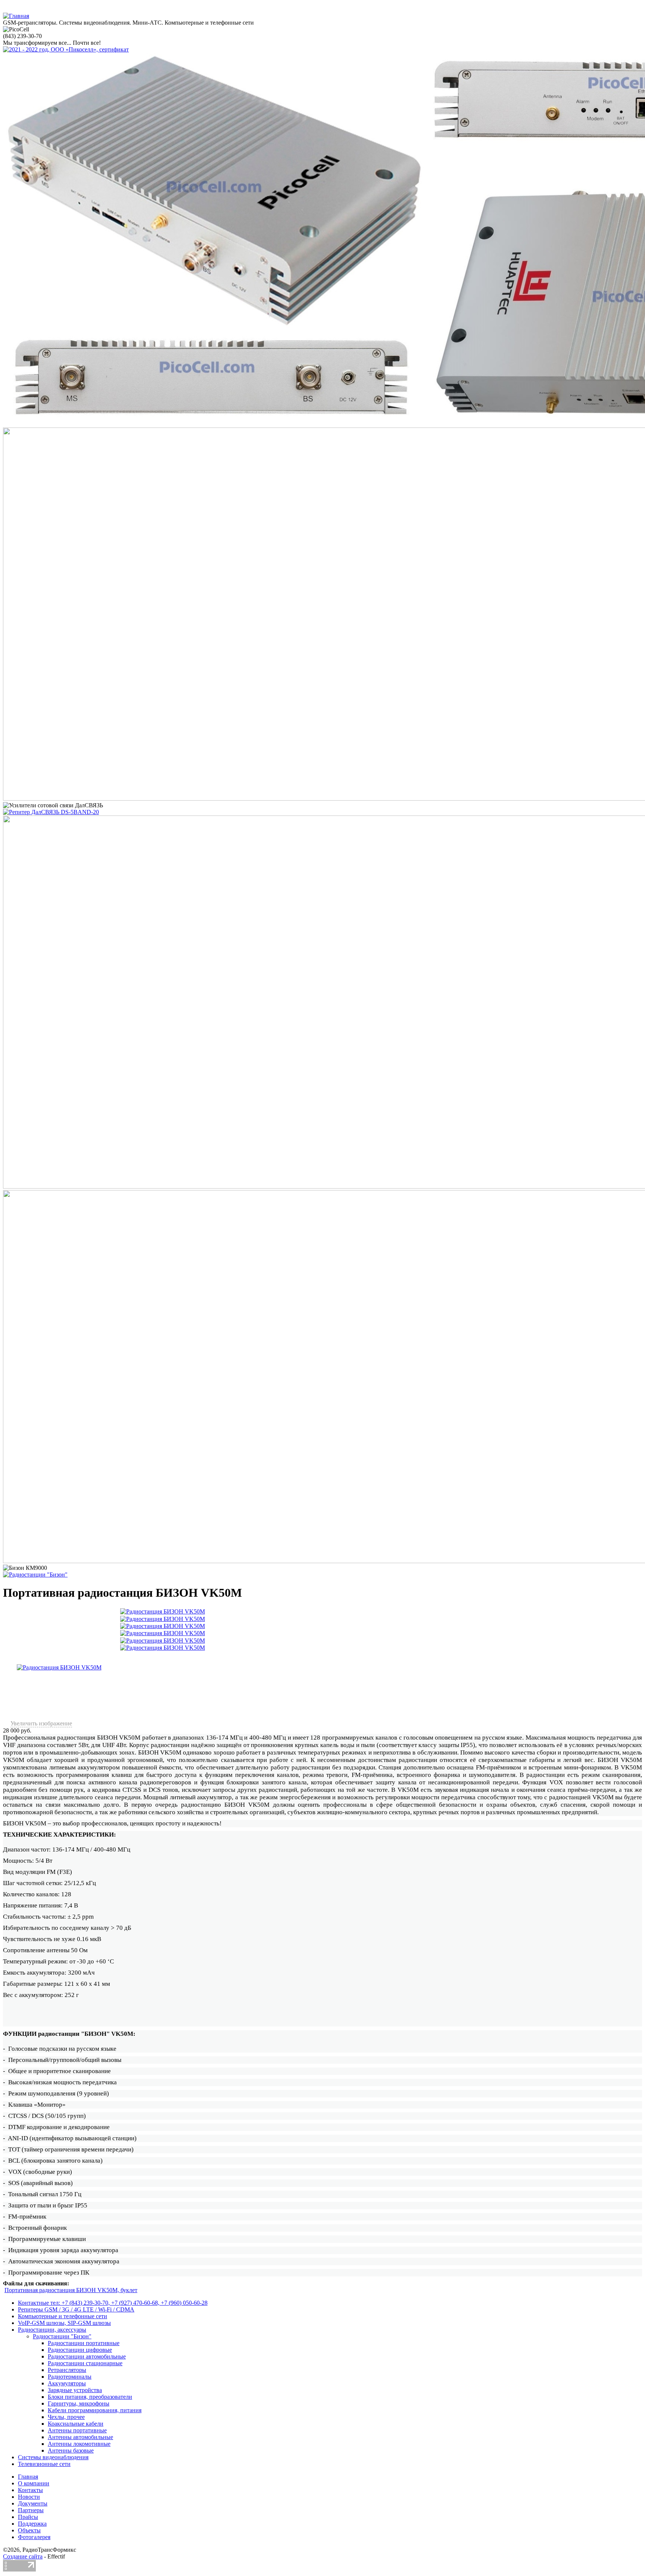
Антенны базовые (71, 2450)
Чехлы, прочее (66, 2417)
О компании (34, 2483)
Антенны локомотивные (79, 2444)
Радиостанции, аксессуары (52, 2330)
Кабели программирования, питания (95, 2410)
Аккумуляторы (67, 2383)
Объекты (29, 2530)
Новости (29, 2497)
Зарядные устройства (75, 2390)
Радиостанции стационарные (85, 2363)
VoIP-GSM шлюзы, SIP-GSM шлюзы (64, 2323)
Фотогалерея (34, 2537)
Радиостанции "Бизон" (62, 2336)
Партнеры (31, 2510)
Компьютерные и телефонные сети (63, 2316)
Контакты (30, 2490)
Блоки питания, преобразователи (90, 2397)
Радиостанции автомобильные (87, 2356)
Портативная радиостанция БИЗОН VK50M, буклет (71, 2290)
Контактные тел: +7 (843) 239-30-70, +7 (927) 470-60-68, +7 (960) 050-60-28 (113, 2303)
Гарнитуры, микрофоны (79, 2403)
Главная (28, 2477)
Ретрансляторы (67, 2370)
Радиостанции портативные (84, 2343)
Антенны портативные (77, 2430)
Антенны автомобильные (80, 2437)
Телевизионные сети (44, 2464)
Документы (33, 2503)
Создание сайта (23, 2556)
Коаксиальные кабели (76, 2424)
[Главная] (16, 16)
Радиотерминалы (70, 2377)
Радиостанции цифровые (80, 2350)
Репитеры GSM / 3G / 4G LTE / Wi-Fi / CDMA (76, 2309)
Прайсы (28, 2517)
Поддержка (32, 2524)
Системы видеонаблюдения (53, 2457)
